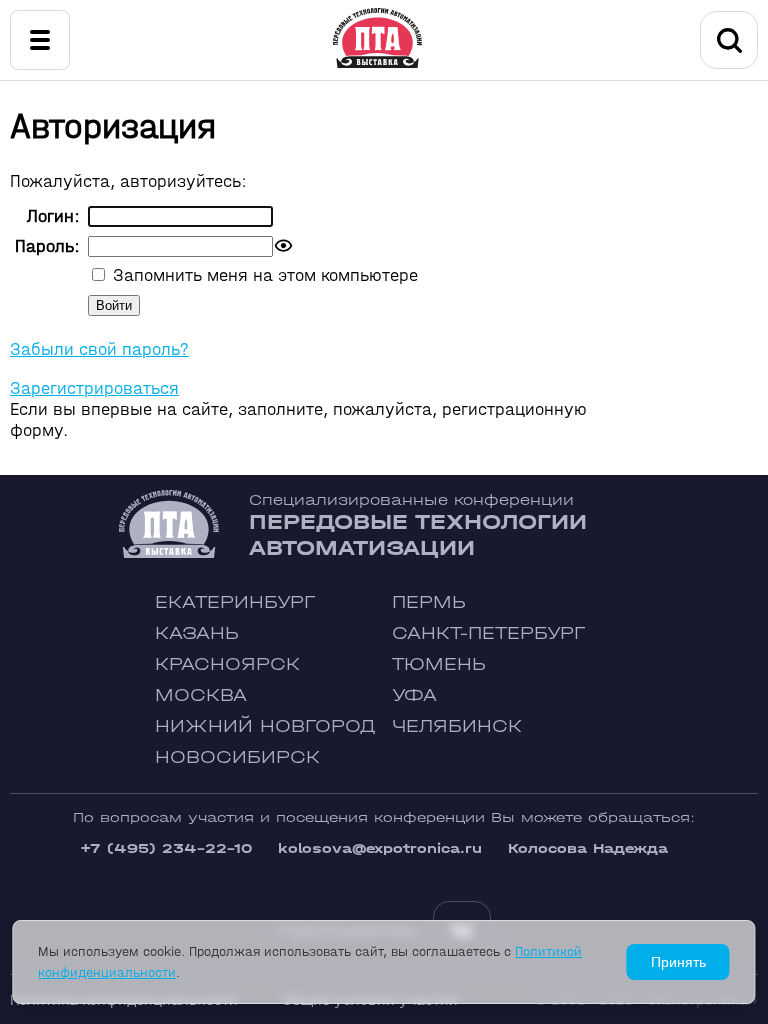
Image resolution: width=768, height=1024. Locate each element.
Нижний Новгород (265, 726)
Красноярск (227, 664)
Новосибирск (237, 757)
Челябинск (457, 726)
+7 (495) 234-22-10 (166, 848)
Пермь (429, 602)
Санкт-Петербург (488, 633)
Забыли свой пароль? (99, 349)
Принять (678, 962)
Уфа (414, 695)
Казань (197, 633)
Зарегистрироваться (94, 388)
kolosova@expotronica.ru (380, 848)
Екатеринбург (235, 602)
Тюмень (439, 664)
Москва (201, 695)
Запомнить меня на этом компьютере (263, 275)
